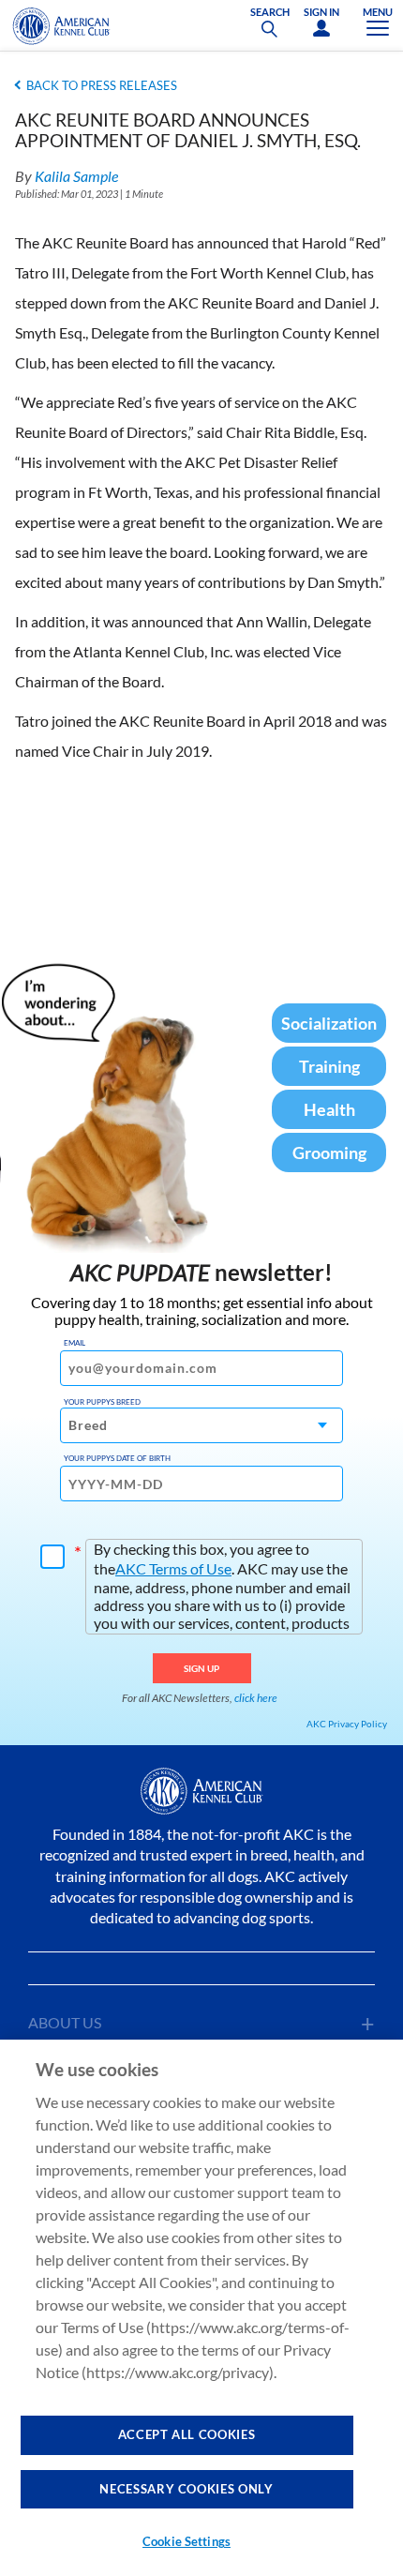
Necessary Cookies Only (186, 2489)
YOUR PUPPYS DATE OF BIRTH (117, 1458)
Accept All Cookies (187, 2434)
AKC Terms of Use (173, 1568)
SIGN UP (202, 1668)
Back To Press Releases (102, 85)
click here (256, 1698)
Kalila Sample (76, 176)
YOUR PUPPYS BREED (102, 1402)
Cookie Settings (187, 2541)
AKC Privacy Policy (347, 1724)
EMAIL (75, 1343)
